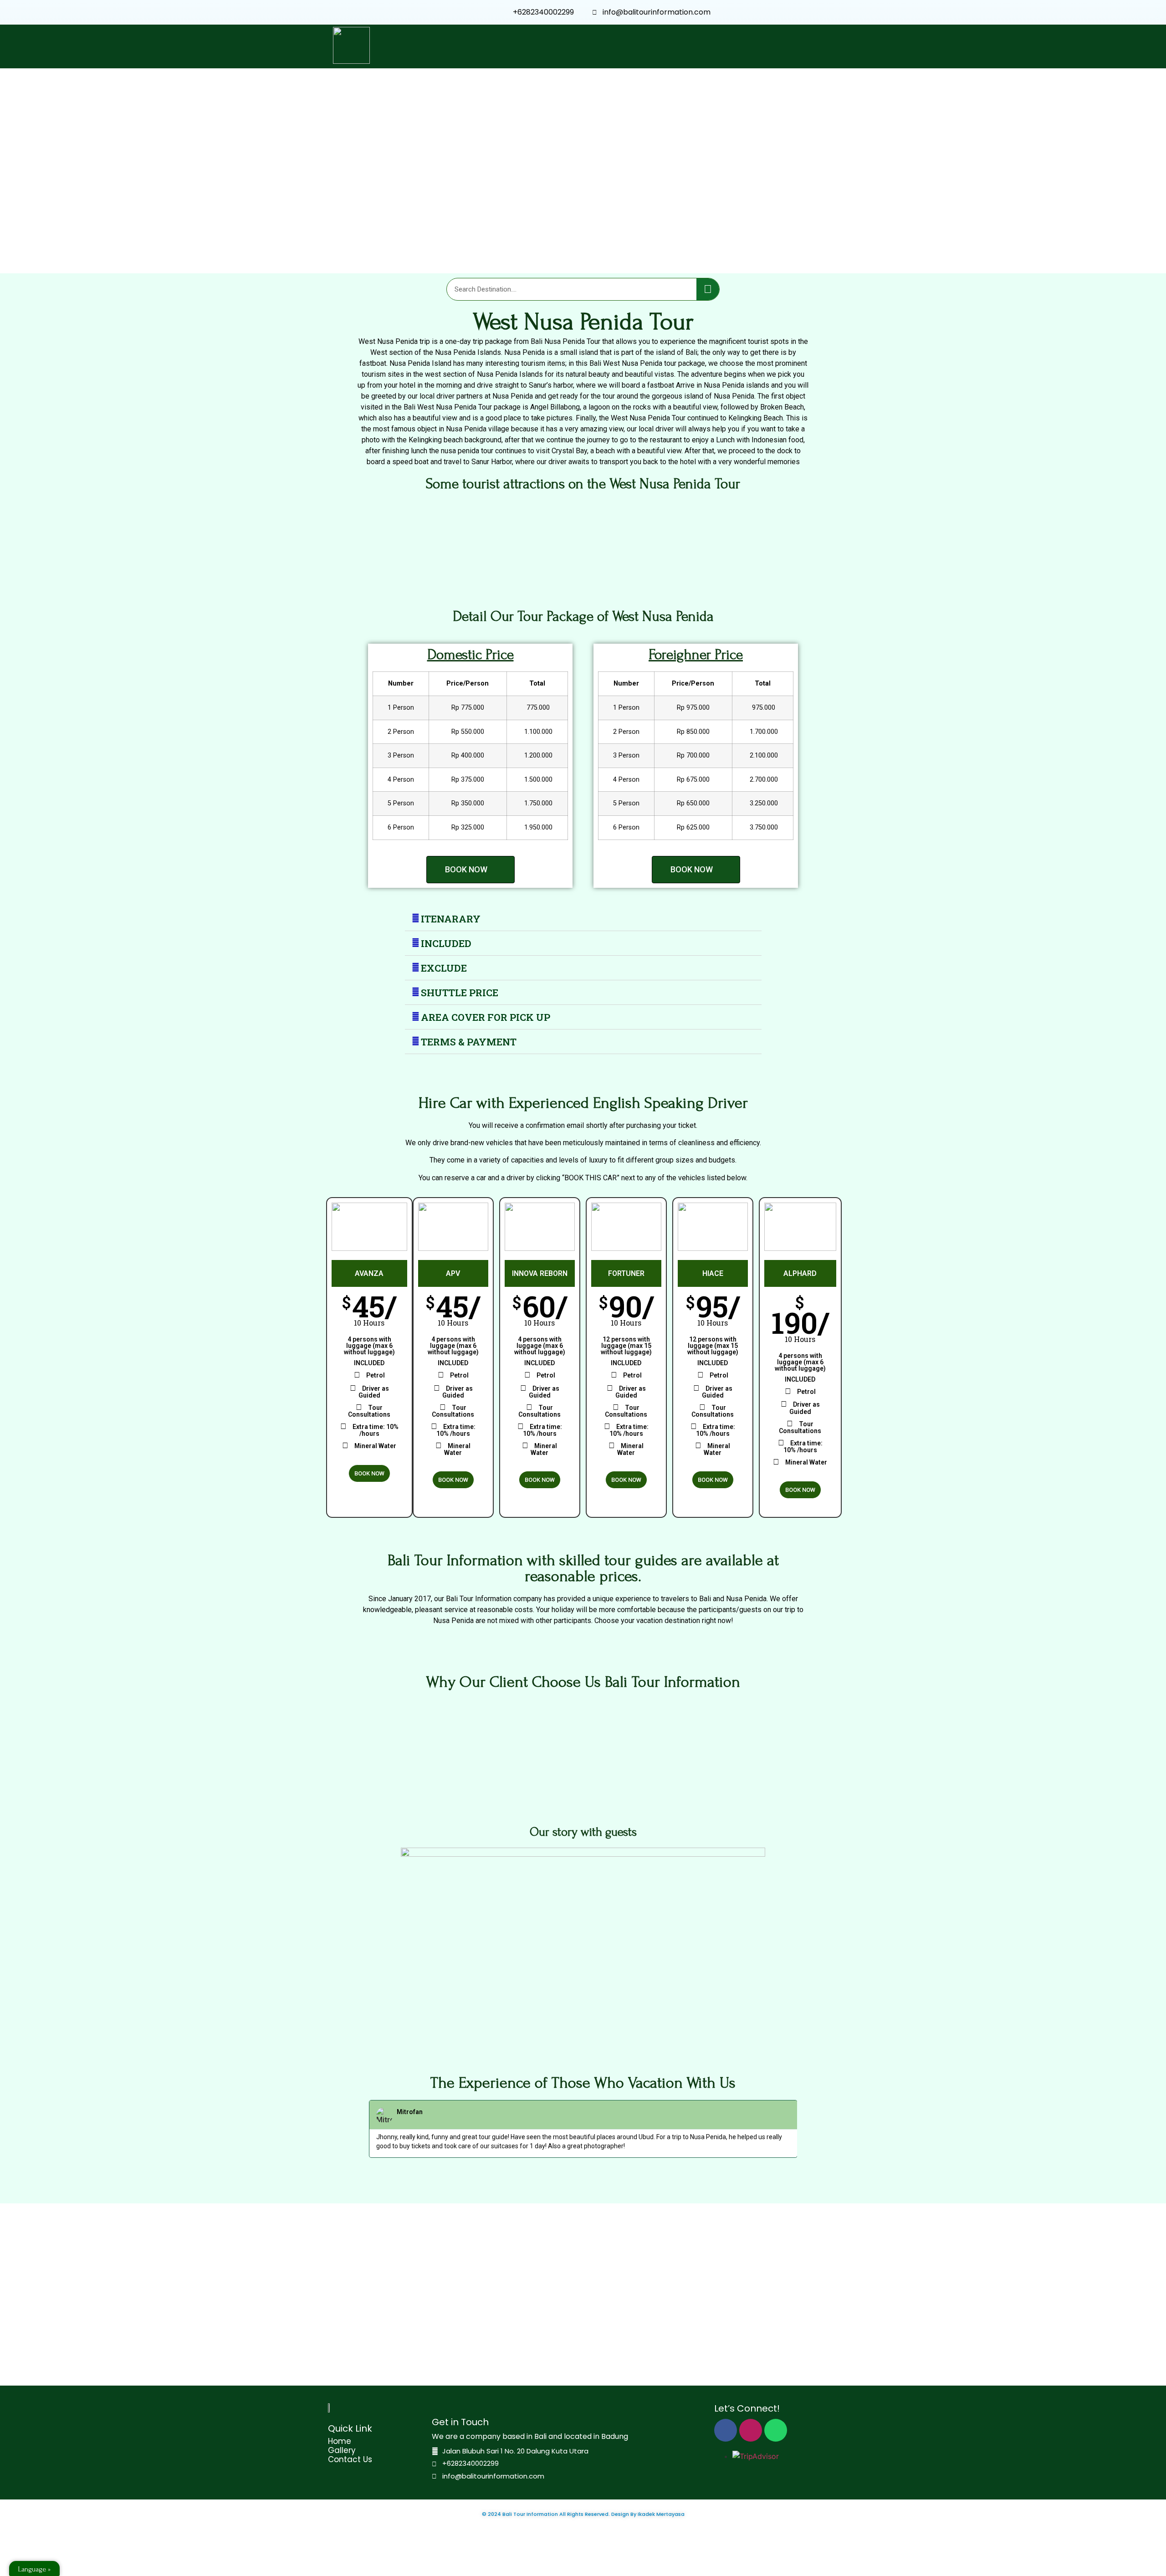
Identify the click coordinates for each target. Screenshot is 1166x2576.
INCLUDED (446, 943)
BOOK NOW (369, 1473)
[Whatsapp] (776, 2430)
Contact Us (350, 2459)
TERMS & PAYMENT (469, 1042)
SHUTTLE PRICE (460, 993)
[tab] (583, 919)
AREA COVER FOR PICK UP (486, 1017)
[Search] (708, 289)
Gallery (342, 2450)
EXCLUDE (444, 968)
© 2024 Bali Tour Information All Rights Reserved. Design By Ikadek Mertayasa (583, 2514)
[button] (470, 870)
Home (340, 2441)
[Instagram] (751, 2430)
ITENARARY (451, 919)
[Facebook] (726, 2430)
